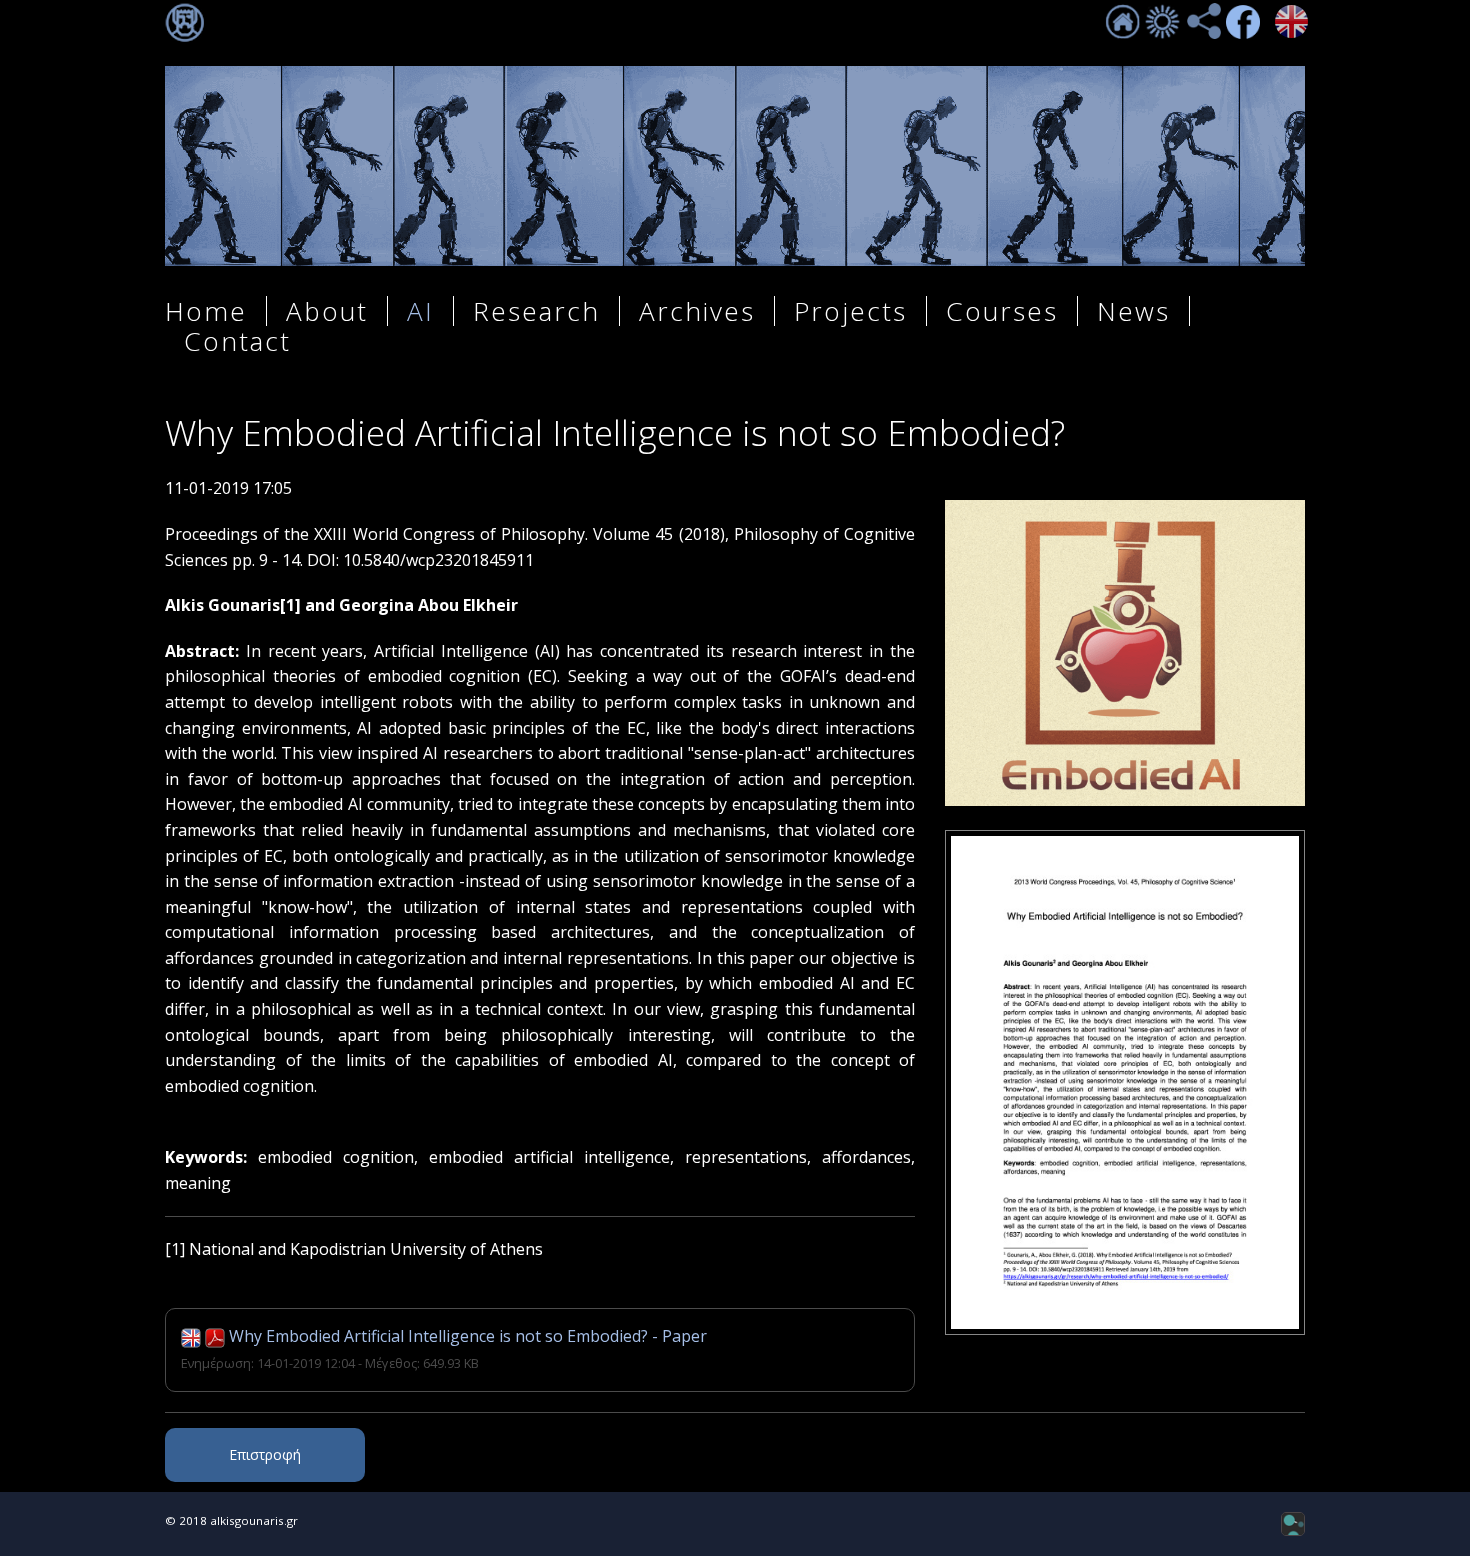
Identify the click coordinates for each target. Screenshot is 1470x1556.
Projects (850, 311)
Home (206, 311)
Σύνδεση (185, 23)
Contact (237, 341)
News (1133, 311)
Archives (697, 311)
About (327, 311)
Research (536, 311)
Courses (1002, 311)
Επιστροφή (265, 1454)
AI (420, 311)
